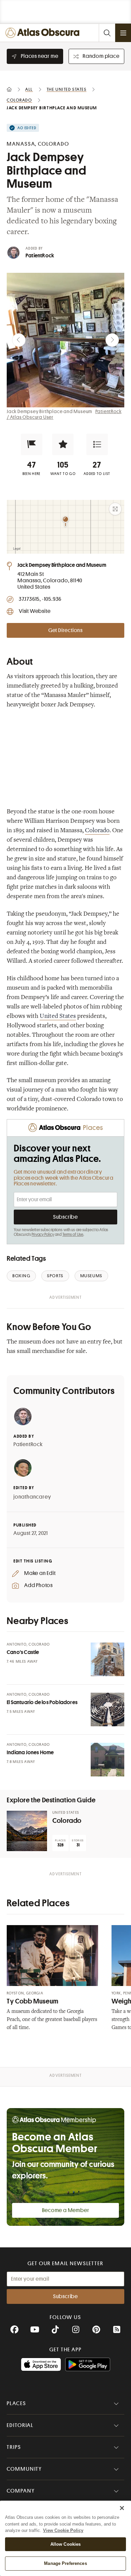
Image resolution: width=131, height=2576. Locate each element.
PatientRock (40, 256)
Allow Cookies (66, 2544)
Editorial (20, 2425)
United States (58, 1017)
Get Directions (65, 630)
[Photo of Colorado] (27, 1831)
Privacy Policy (43, 1235)
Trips (14, 2447)
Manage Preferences (65, 2563)
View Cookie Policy (63, 2530)
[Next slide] (112, 340)
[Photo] (107, 1659)
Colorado (97, 831)
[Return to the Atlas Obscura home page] (44, 33)
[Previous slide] (19, 340)
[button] (32, 444)
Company (21, 2491)
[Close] (122, 2508)
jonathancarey (32, 1497)
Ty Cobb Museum (33, 2001)
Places (16, 2403)
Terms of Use (73, 1235)
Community (24, 2469)
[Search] (107, 33)
